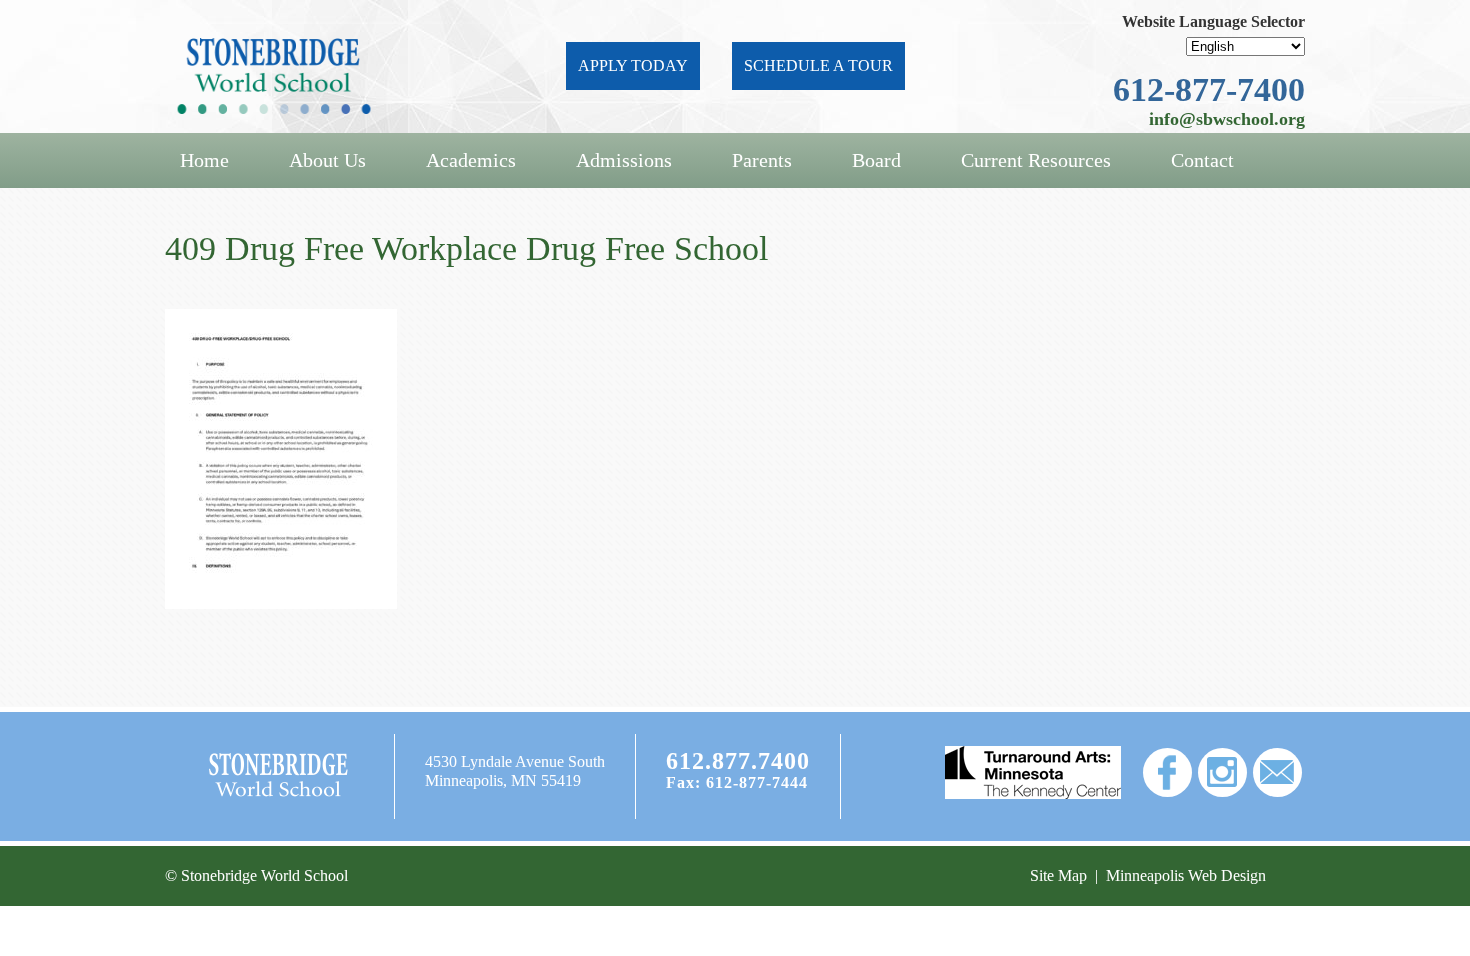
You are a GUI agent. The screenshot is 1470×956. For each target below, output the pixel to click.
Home (204, 160)
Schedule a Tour (818, 65)
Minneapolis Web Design (1186, 875)
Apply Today (633, 65)
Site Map (1058, 875)
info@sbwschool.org (1227, 119)
